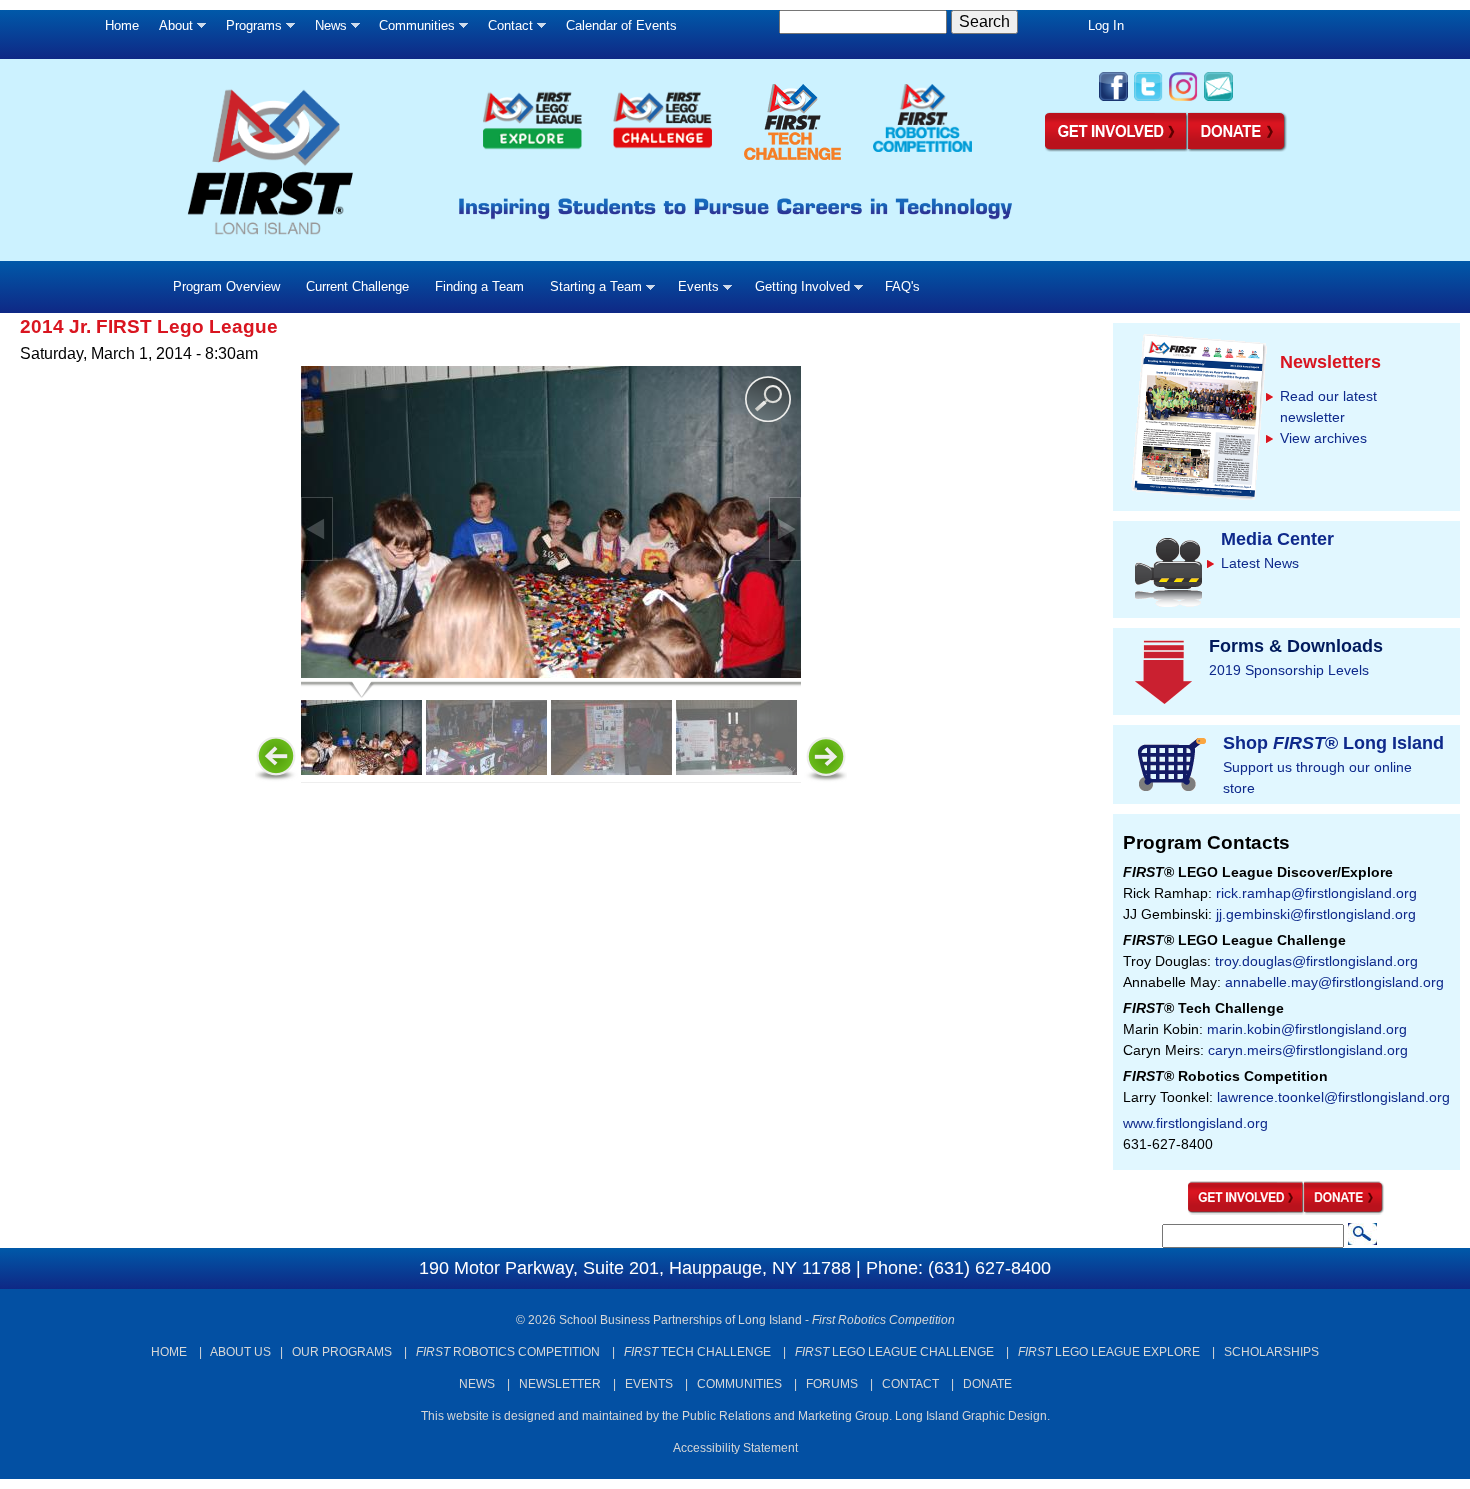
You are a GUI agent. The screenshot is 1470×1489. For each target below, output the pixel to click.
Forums (832, 1384)
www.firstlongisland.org (1195, 1123)
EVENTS (649, 1384)
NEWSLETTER (560, 1384)
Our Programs (342, 1352)
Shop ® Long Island (1333, 743)
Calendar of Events (621, 25)
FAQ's (902, 286)
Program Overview (226, 286)
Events (692, 292)
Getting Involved (796, 292)
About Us (240, 1352)
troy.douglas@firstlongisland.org (1316, 961)
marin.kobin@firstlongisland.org (1307, 1029)
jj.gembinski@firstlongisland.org (1316, 914)
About (171, 30)
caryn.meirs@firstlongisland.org (1308, 1050)
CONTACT (910, 1384)
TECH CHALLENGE (697, 1352)
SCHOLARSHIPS (1271, 1352)
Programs (249, 30)
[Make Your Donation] (1238, 148)
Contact (505, 30)
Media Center (1277, 539)
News (326, 30)
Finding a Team (479, 286)
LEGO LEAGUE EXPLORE (1109, 1352)
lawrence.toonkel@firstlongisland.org (1333, 1097)
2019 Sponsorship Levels (1289, 670)
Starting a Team (589, 292)
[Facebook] (1113, 99)
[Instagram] (1183, 99)
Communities (412, 30)
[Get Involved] (1116, 148)
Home (122, 25)
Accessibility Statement (735, 1448)
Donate (987, 1384)
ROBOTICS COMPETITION (508, 1352)
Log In (1106, 25)
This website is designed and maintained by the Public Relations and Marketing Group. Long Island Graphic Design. (735, 1416)
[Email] (1218, 99)
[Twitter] (1148, 99)
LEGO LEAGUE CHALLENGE (894, 1352)
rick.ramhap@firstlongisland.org (1316, 893)
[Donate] (1344, 1210)
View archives (1323, 438)
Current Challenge (357, 286)
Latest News (1260, 563)
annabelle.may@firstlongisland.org (1334, 982)
